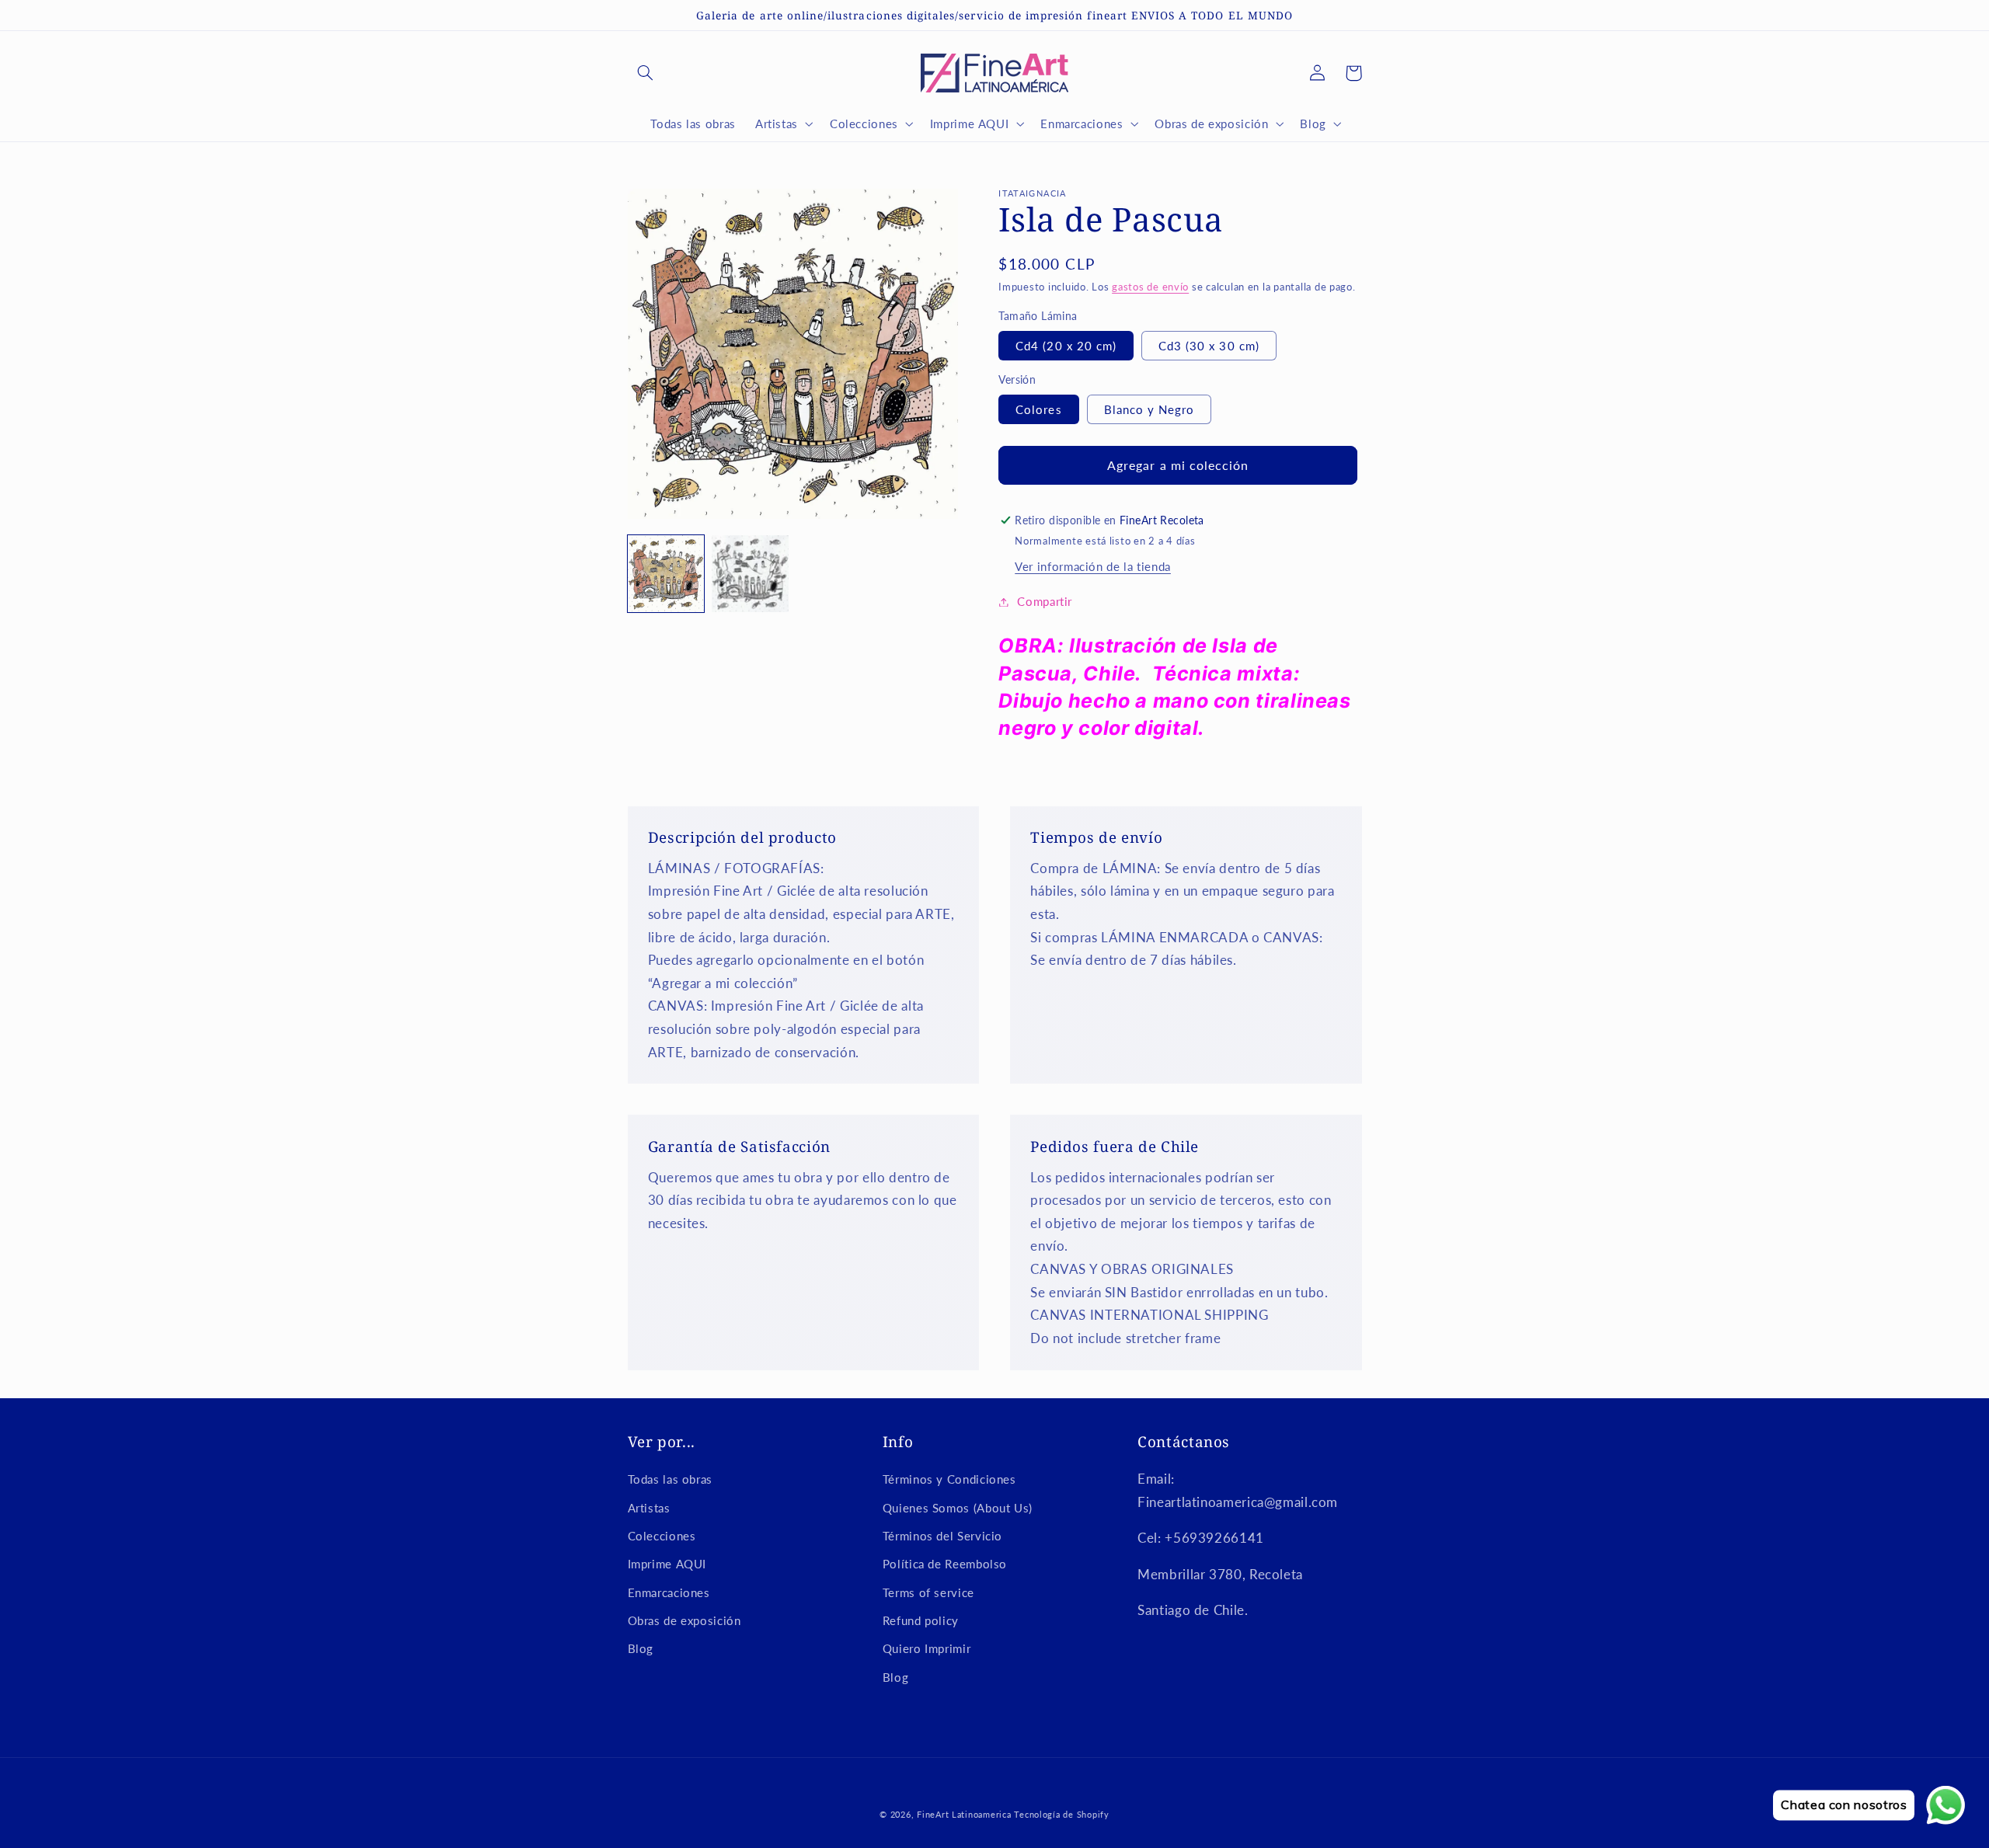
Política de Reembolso (945, 1564)
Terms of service (928, 1592)
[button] (646, 73)
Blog (641, 1648)
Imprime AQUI (667, 1564)
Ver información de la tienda (1093, 566)
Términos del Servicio (942, 1536)
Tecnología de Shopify (1061, 1815)
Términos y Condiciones (949, 1479)
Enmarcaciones (669, 1592)
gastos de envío (1150, 287)
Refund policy (921, 1620)
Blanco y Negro (1150, 409)
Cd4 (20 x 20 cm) (1066, 346)
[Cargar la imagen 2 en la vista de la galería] (750, 573)
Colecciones (662, 1536)
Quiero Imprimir (927, 1648)
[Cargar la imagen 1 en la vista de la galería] (666, 573)
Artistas (649, 1508)
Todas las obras (670, 1479)
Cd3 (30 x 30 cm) (1209, 346)
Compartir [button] (1045, 601)
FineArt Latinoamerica (964, 1815)
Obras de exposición (684, 1620)
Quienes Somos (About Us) (958, 1508)
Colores (1038, 409)
